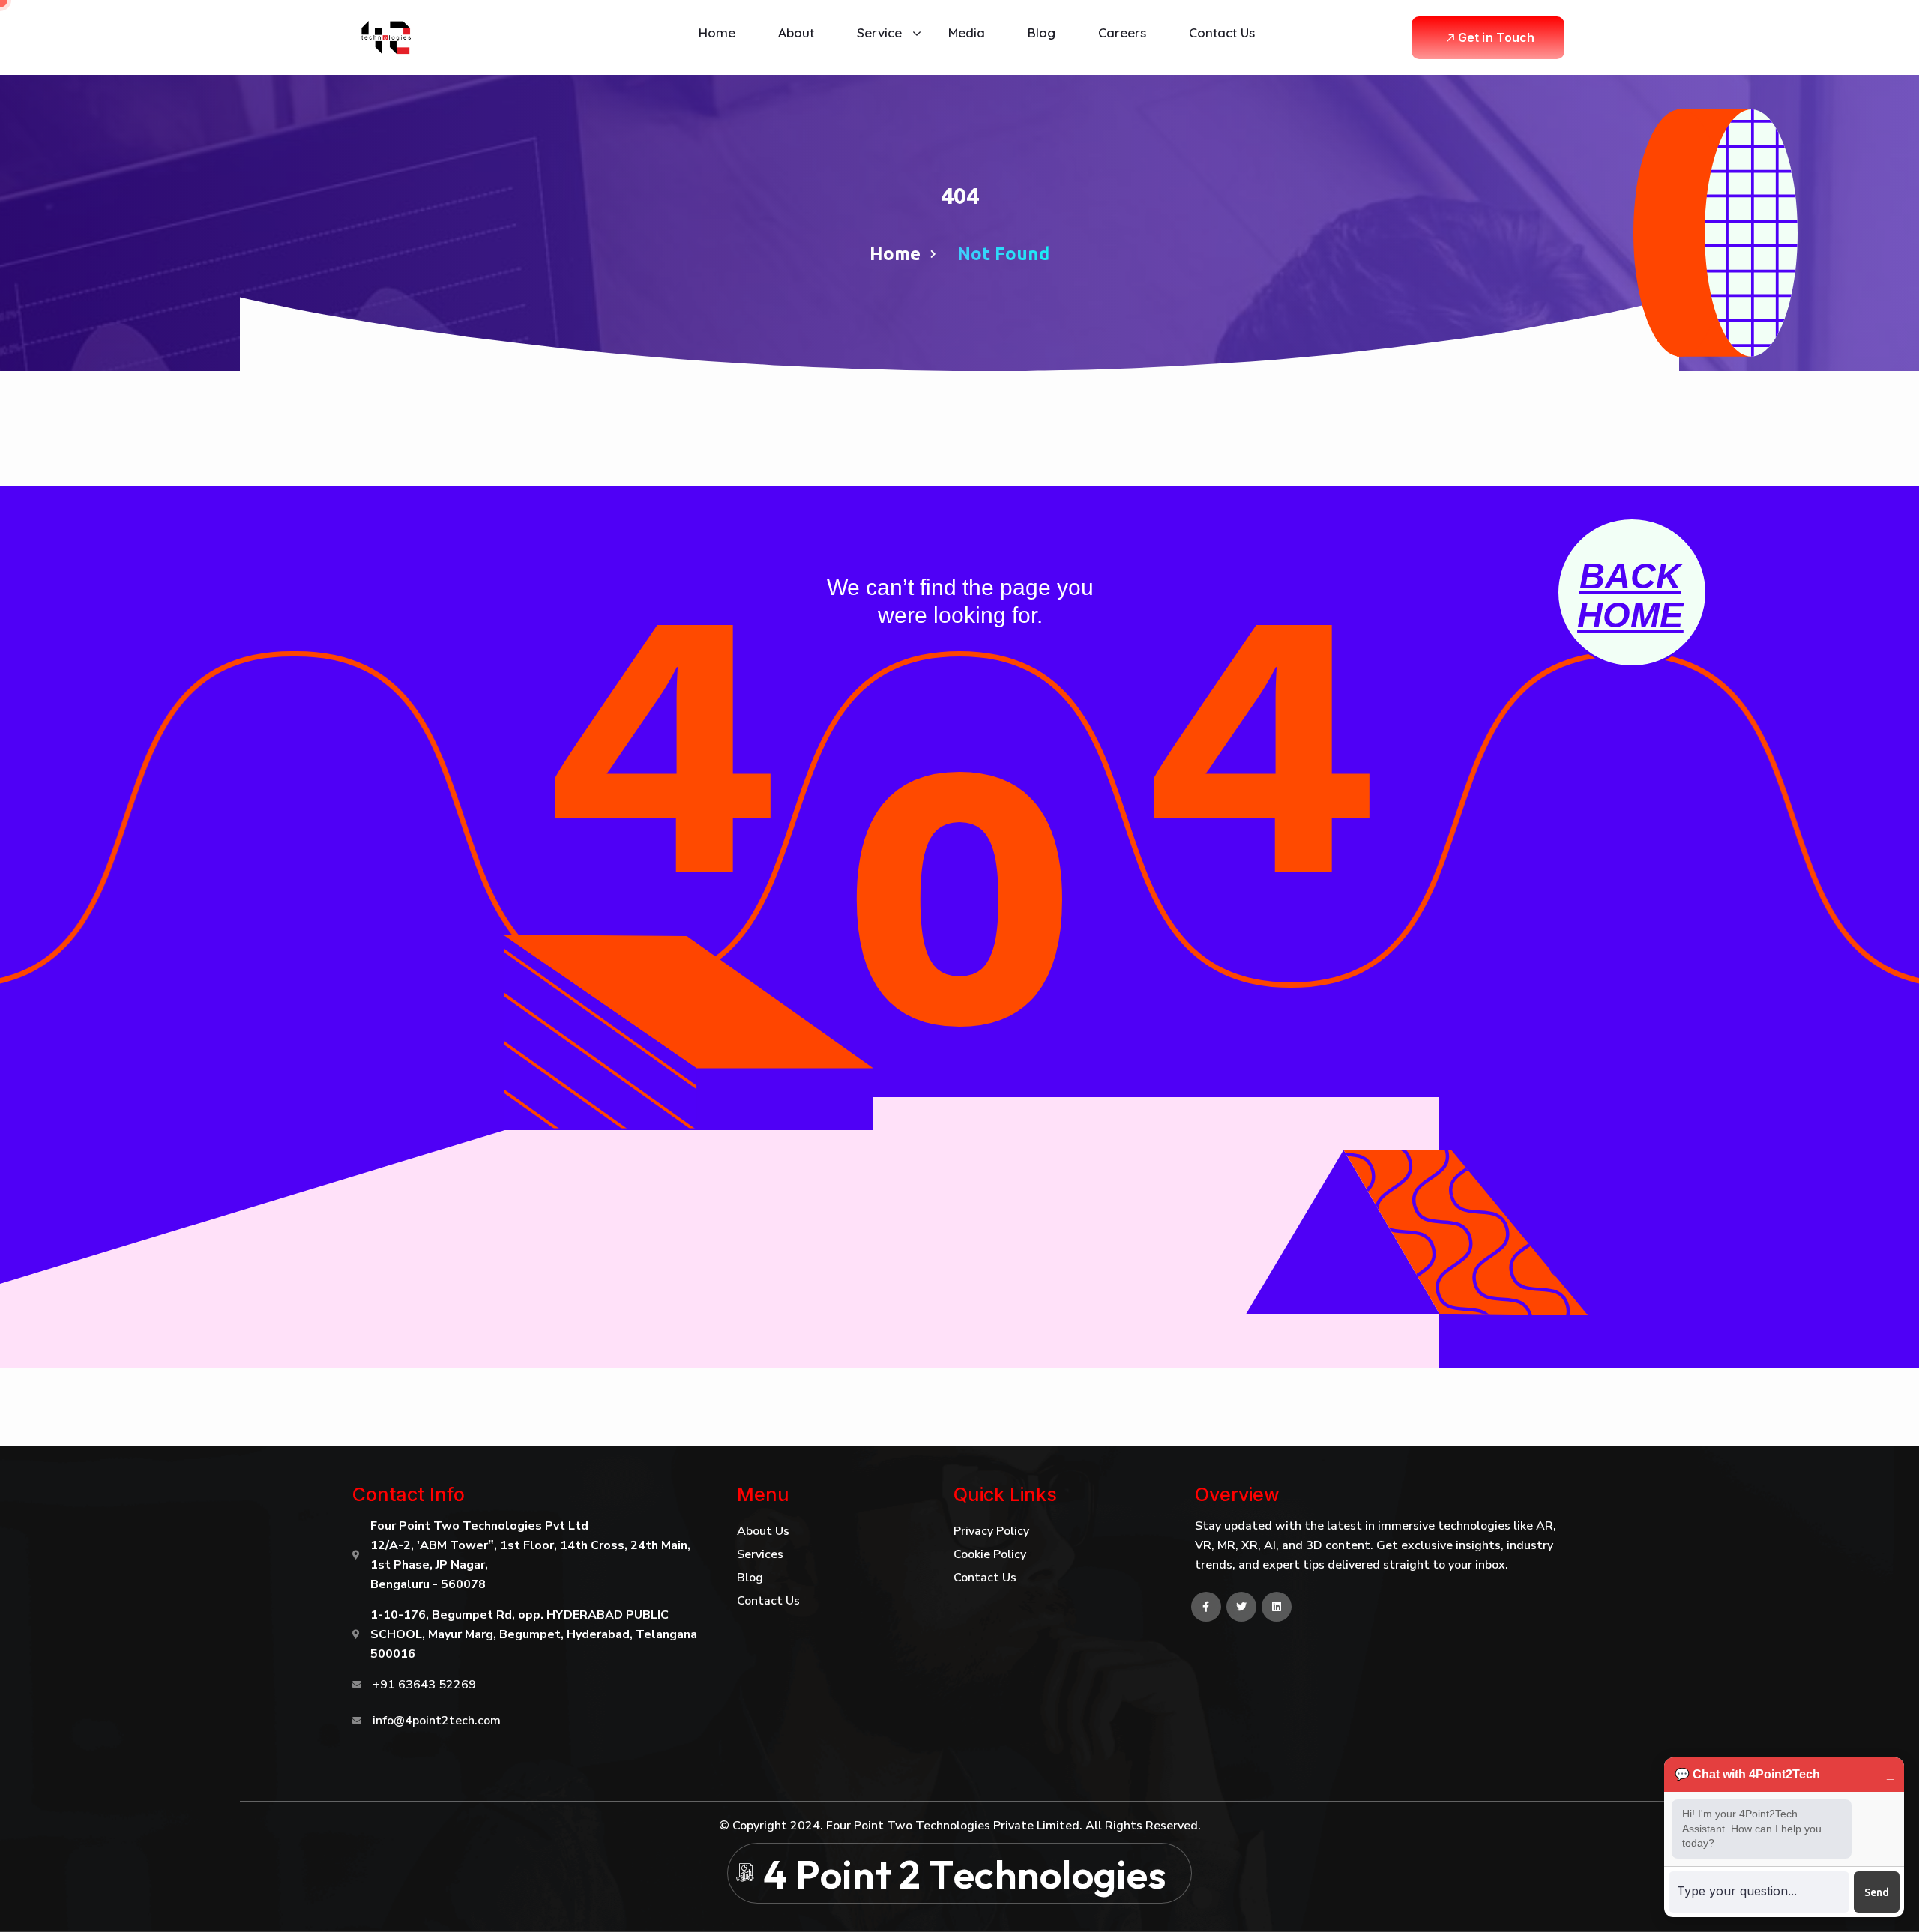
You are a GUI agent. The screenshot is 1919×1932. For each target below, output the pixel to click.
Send (1877, 1892)
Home (895, 254)
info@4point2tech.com (437, 1721)
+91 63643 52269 (424, 1685)
